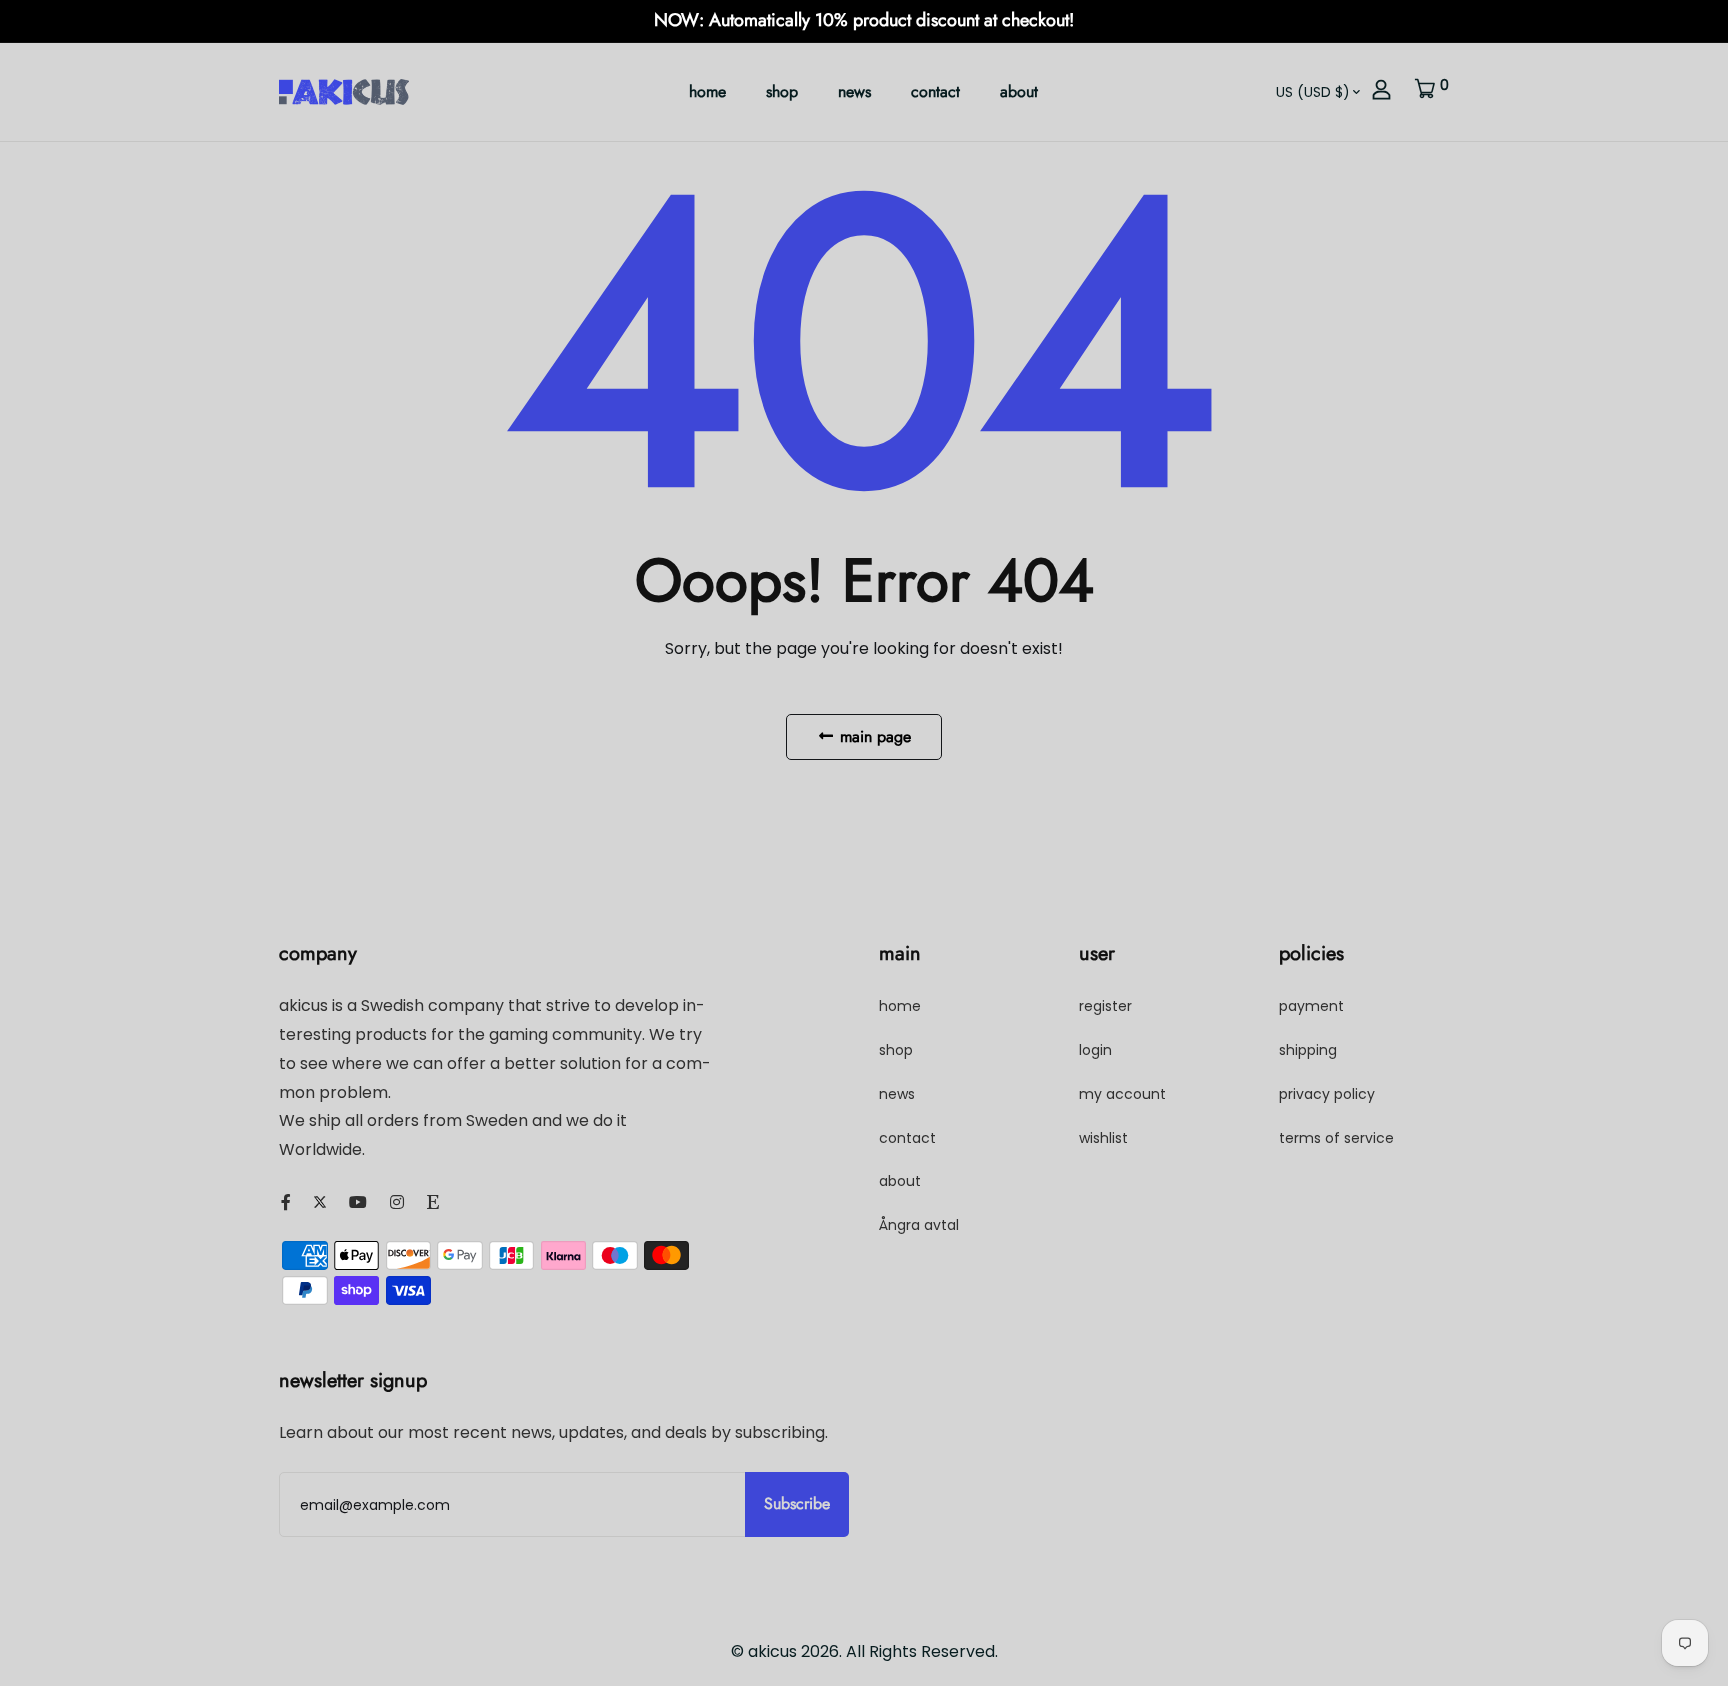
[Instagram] (397, 1202)
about (1019, 91)
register (1105, 1006)
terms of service (1336, 1138)
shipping (1308, 1050)
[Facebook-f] (286, 1202)
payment (1311, 1006)
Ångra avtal (919, 1225)
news (854, 91)
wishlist (1103, 1138)
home (707, 91)
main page (873, 736)
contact (935, 91)
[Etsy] (433, 1202)
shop (782, 91)
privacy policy (1327, 1094)
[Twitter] (320, 1202)
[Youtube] (358, 1202)
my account (1122, 1094)
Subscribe (797, 1503)
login (1095, 1050)
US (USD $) (1313, 92)
